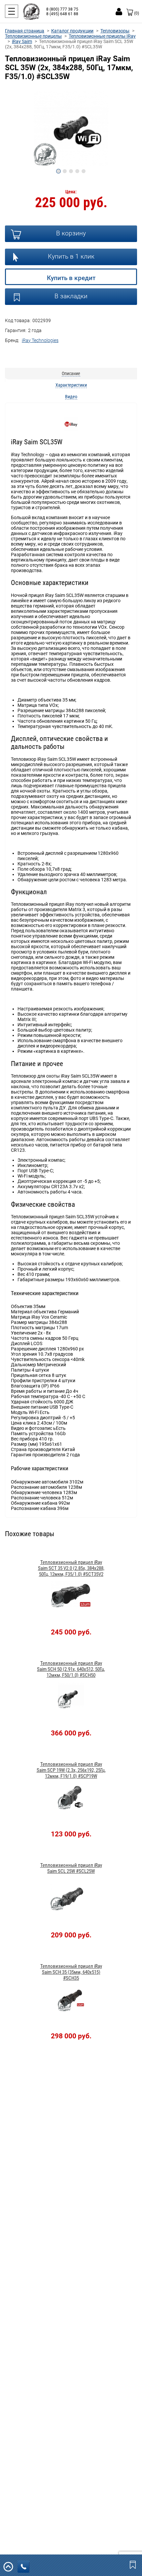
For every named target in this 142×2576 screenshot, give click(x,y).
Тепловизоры (115, 31)
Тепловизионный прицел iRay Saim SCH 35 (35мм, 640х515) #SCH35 (71, 1972)
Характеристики (71, 385)
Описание (71, 373)
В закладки (71, 296)
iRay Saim (22, 41)
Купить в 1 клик (71, 256)
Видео (71, 397)
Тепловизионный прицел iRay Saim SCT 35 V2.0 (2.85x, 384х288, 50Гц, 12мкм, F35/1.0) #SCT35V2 (71, 1568)
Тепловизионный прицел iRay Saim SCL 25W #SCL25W (71, 1868)
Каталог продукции (72, 31)
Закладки (133, 2564)
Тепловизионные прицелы (33, 36)
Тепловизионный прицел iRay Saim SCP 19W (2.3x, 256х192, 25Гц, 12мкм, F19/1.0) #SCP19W (71, 1770)
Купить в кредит (71, 278)
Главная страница (25, 31)
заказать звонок (23, 2567)
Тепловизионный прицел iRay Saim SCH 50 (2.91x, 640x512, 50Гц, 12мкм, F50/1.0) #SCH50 (71, 1669)
